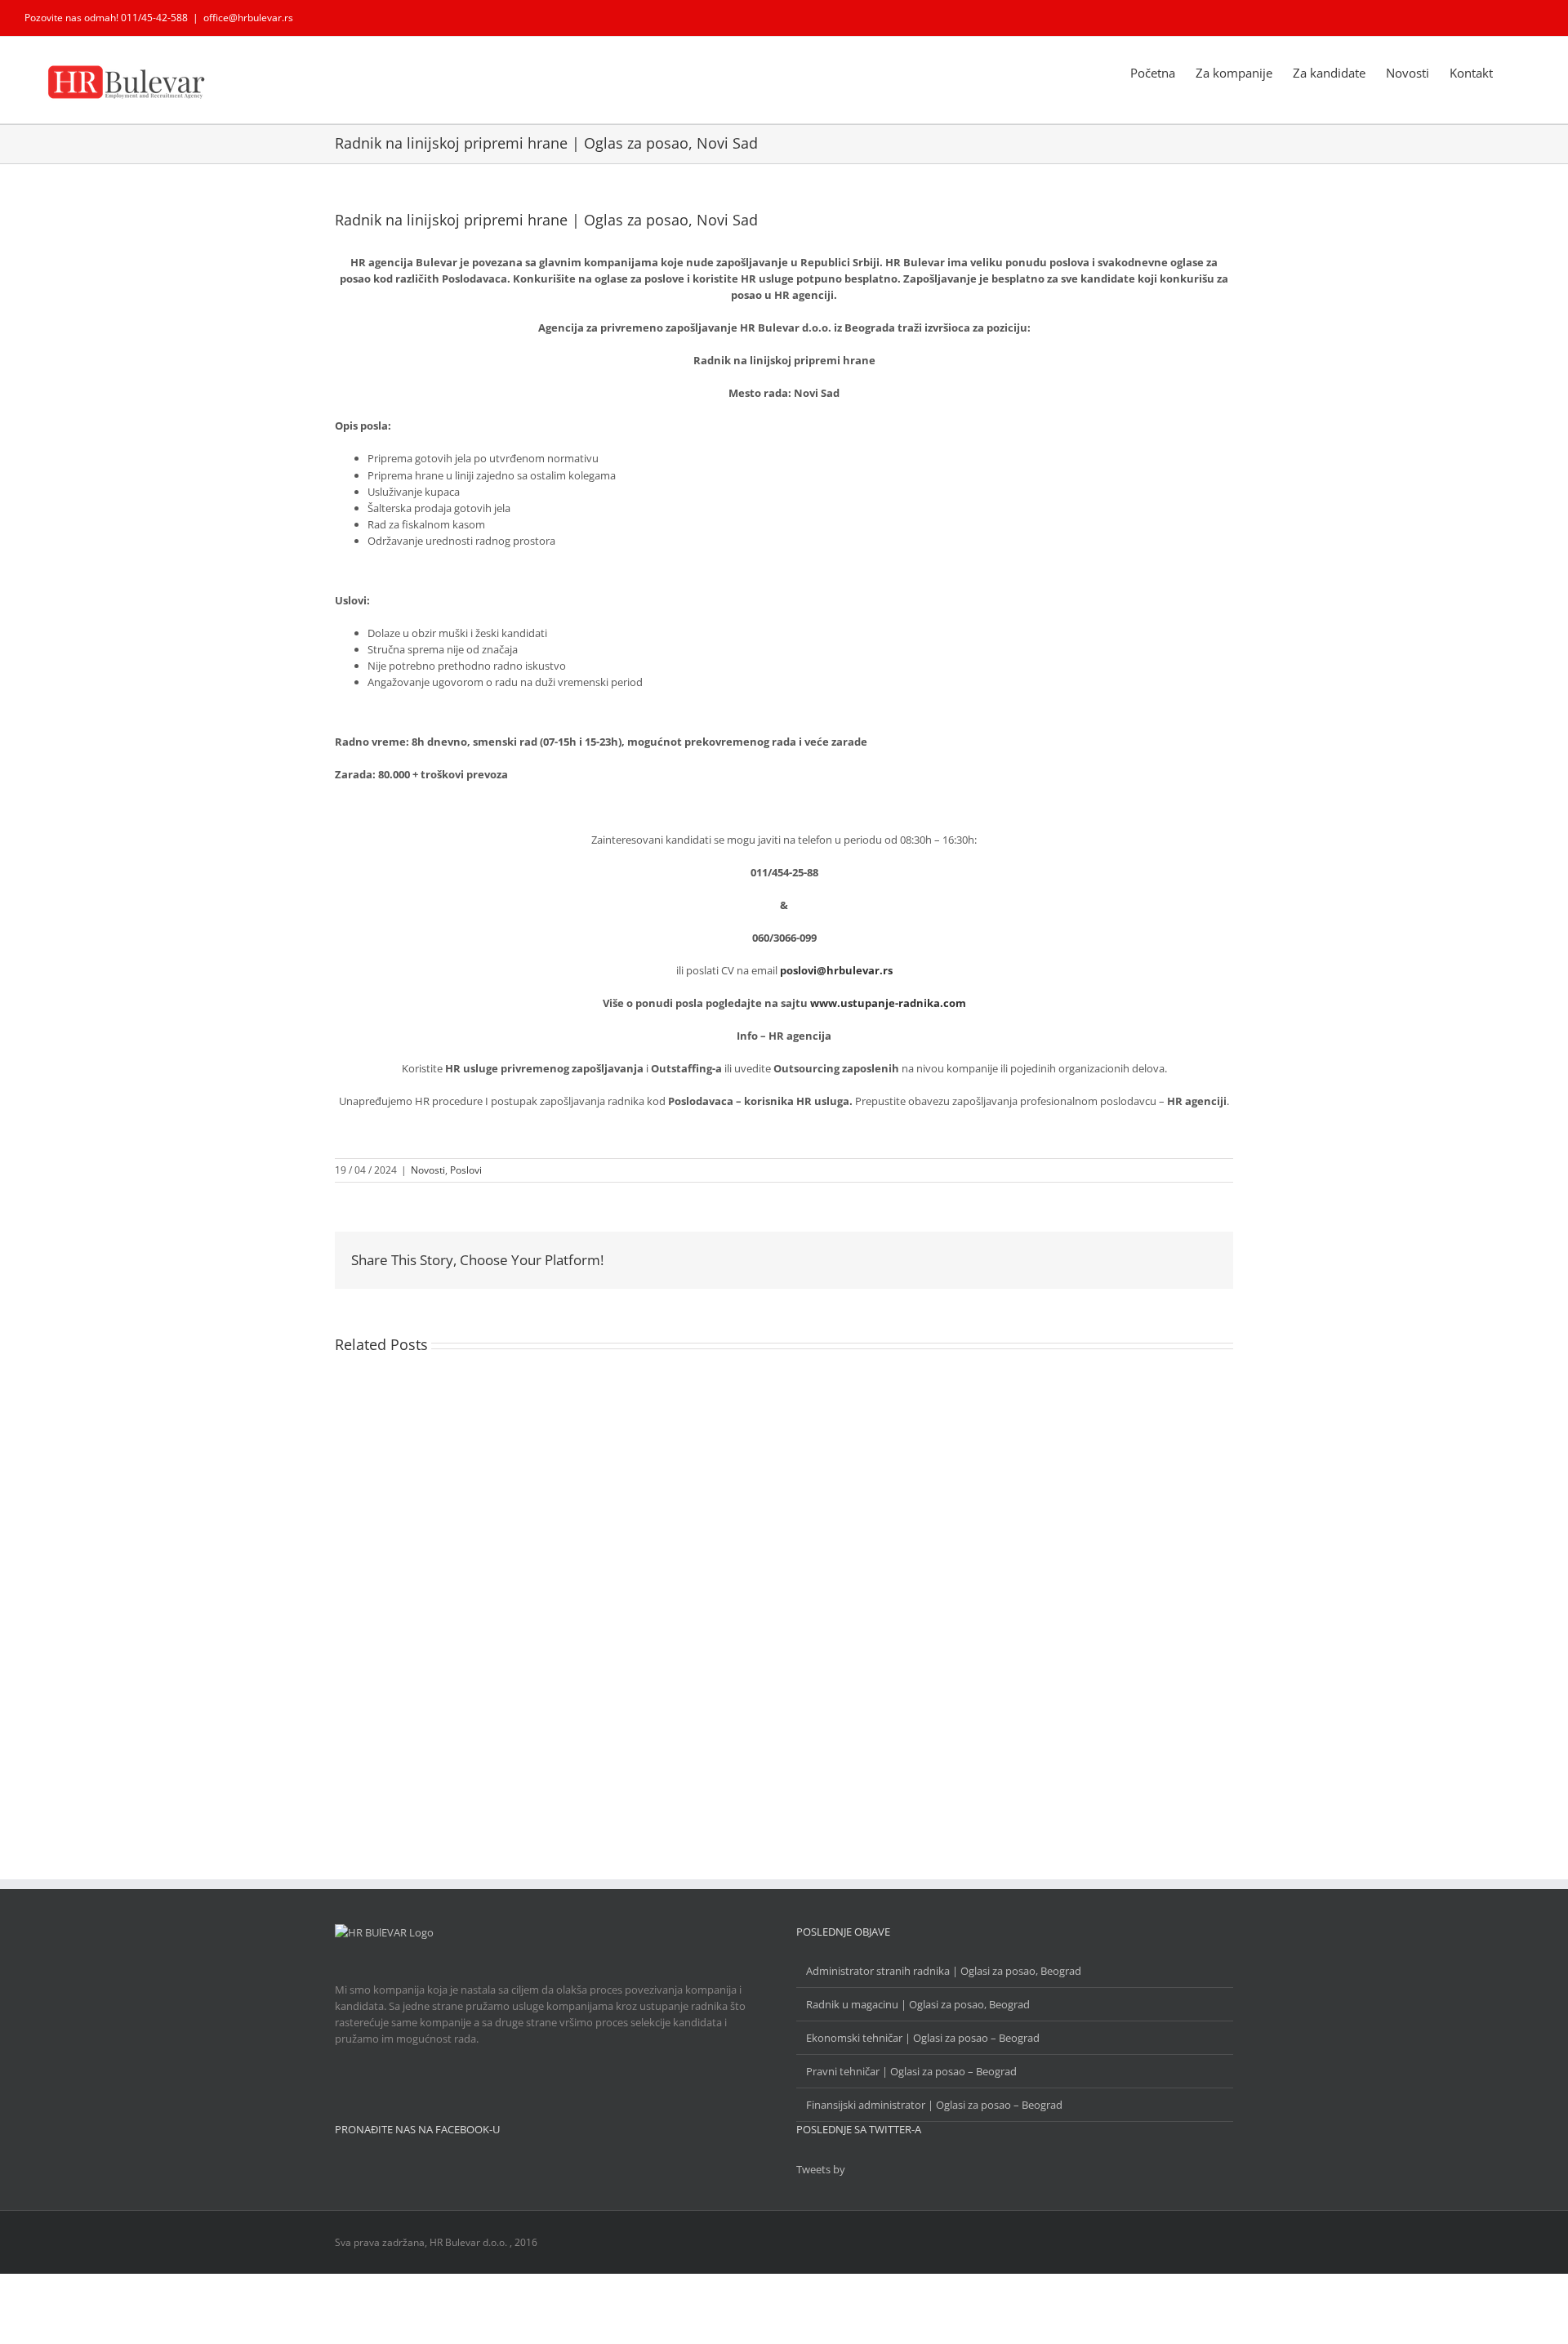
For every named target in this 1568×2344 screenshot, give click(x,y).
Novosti (428, 1170)
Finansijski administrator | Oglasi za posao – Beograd (934, 2105)
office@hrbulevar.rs (248, 18)
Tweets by (821, 2169)
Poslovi (466, 1170)
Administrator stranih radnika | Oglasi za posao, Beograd (944, 1971)
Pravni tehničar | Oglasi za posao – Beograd (911, 2071)
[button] (1518, 72)
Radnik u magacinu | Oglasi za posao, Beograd (918, 2004)
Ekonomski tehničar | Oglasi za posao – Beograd (923, 2038)
